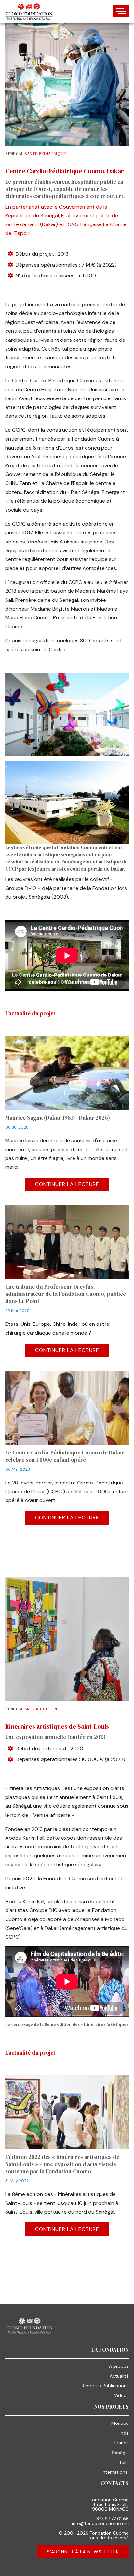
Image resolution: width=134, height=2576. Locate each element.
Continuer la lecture (67, 1184)
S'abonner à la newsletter (83, 2552)
